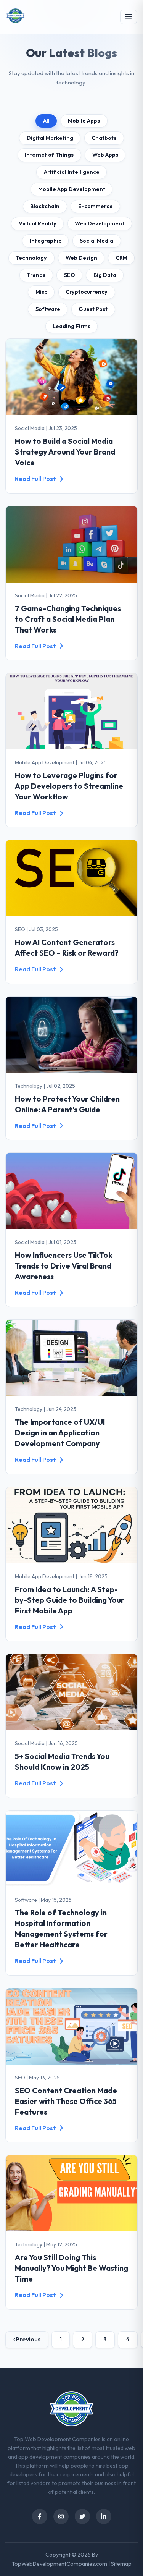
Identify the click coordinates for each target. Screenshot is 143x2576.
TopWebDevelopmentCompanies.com (59, 2564)
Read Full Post (35, 479)
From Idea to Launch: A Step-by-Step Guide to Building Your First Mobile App (70, 1600)
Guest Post (93, 309)
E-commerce (96, 206)
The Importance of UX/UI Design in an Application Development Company (60, 1433)
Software (48, 309)
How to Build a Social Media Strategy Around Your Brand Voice (65, 452)
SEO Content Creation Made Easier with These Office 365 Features (66, 2101)
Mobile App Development (72, 189)
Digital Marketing (50, 138)
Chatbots (104, 138)
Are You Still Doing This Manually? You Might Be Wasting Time (71, 2268)
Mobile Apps (84, 121)
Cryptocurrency (87, 292)
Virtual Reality (38, 223)
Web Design (81, 258)
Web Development (100, 223)
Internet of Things (49, 155)
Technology (31, 258)
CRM (121, 258)
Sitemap (121, 2564)
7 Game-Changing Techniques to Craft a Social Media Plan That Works (68, 619)
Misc (41, 292)
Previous (28, 2339)
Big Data (105, 275)
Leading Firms (71, 326)
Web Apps (105, 155)
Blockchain (45, 206)
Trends (36, 275)
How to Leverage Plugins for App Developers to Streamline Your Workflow (69, 786)
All (46, 121)
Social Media (96, 241)
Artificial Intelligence (72, 172)
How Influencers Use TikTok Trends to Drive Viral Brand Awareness (64, 1266)
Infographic (46, 241)
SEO (70, 275)
